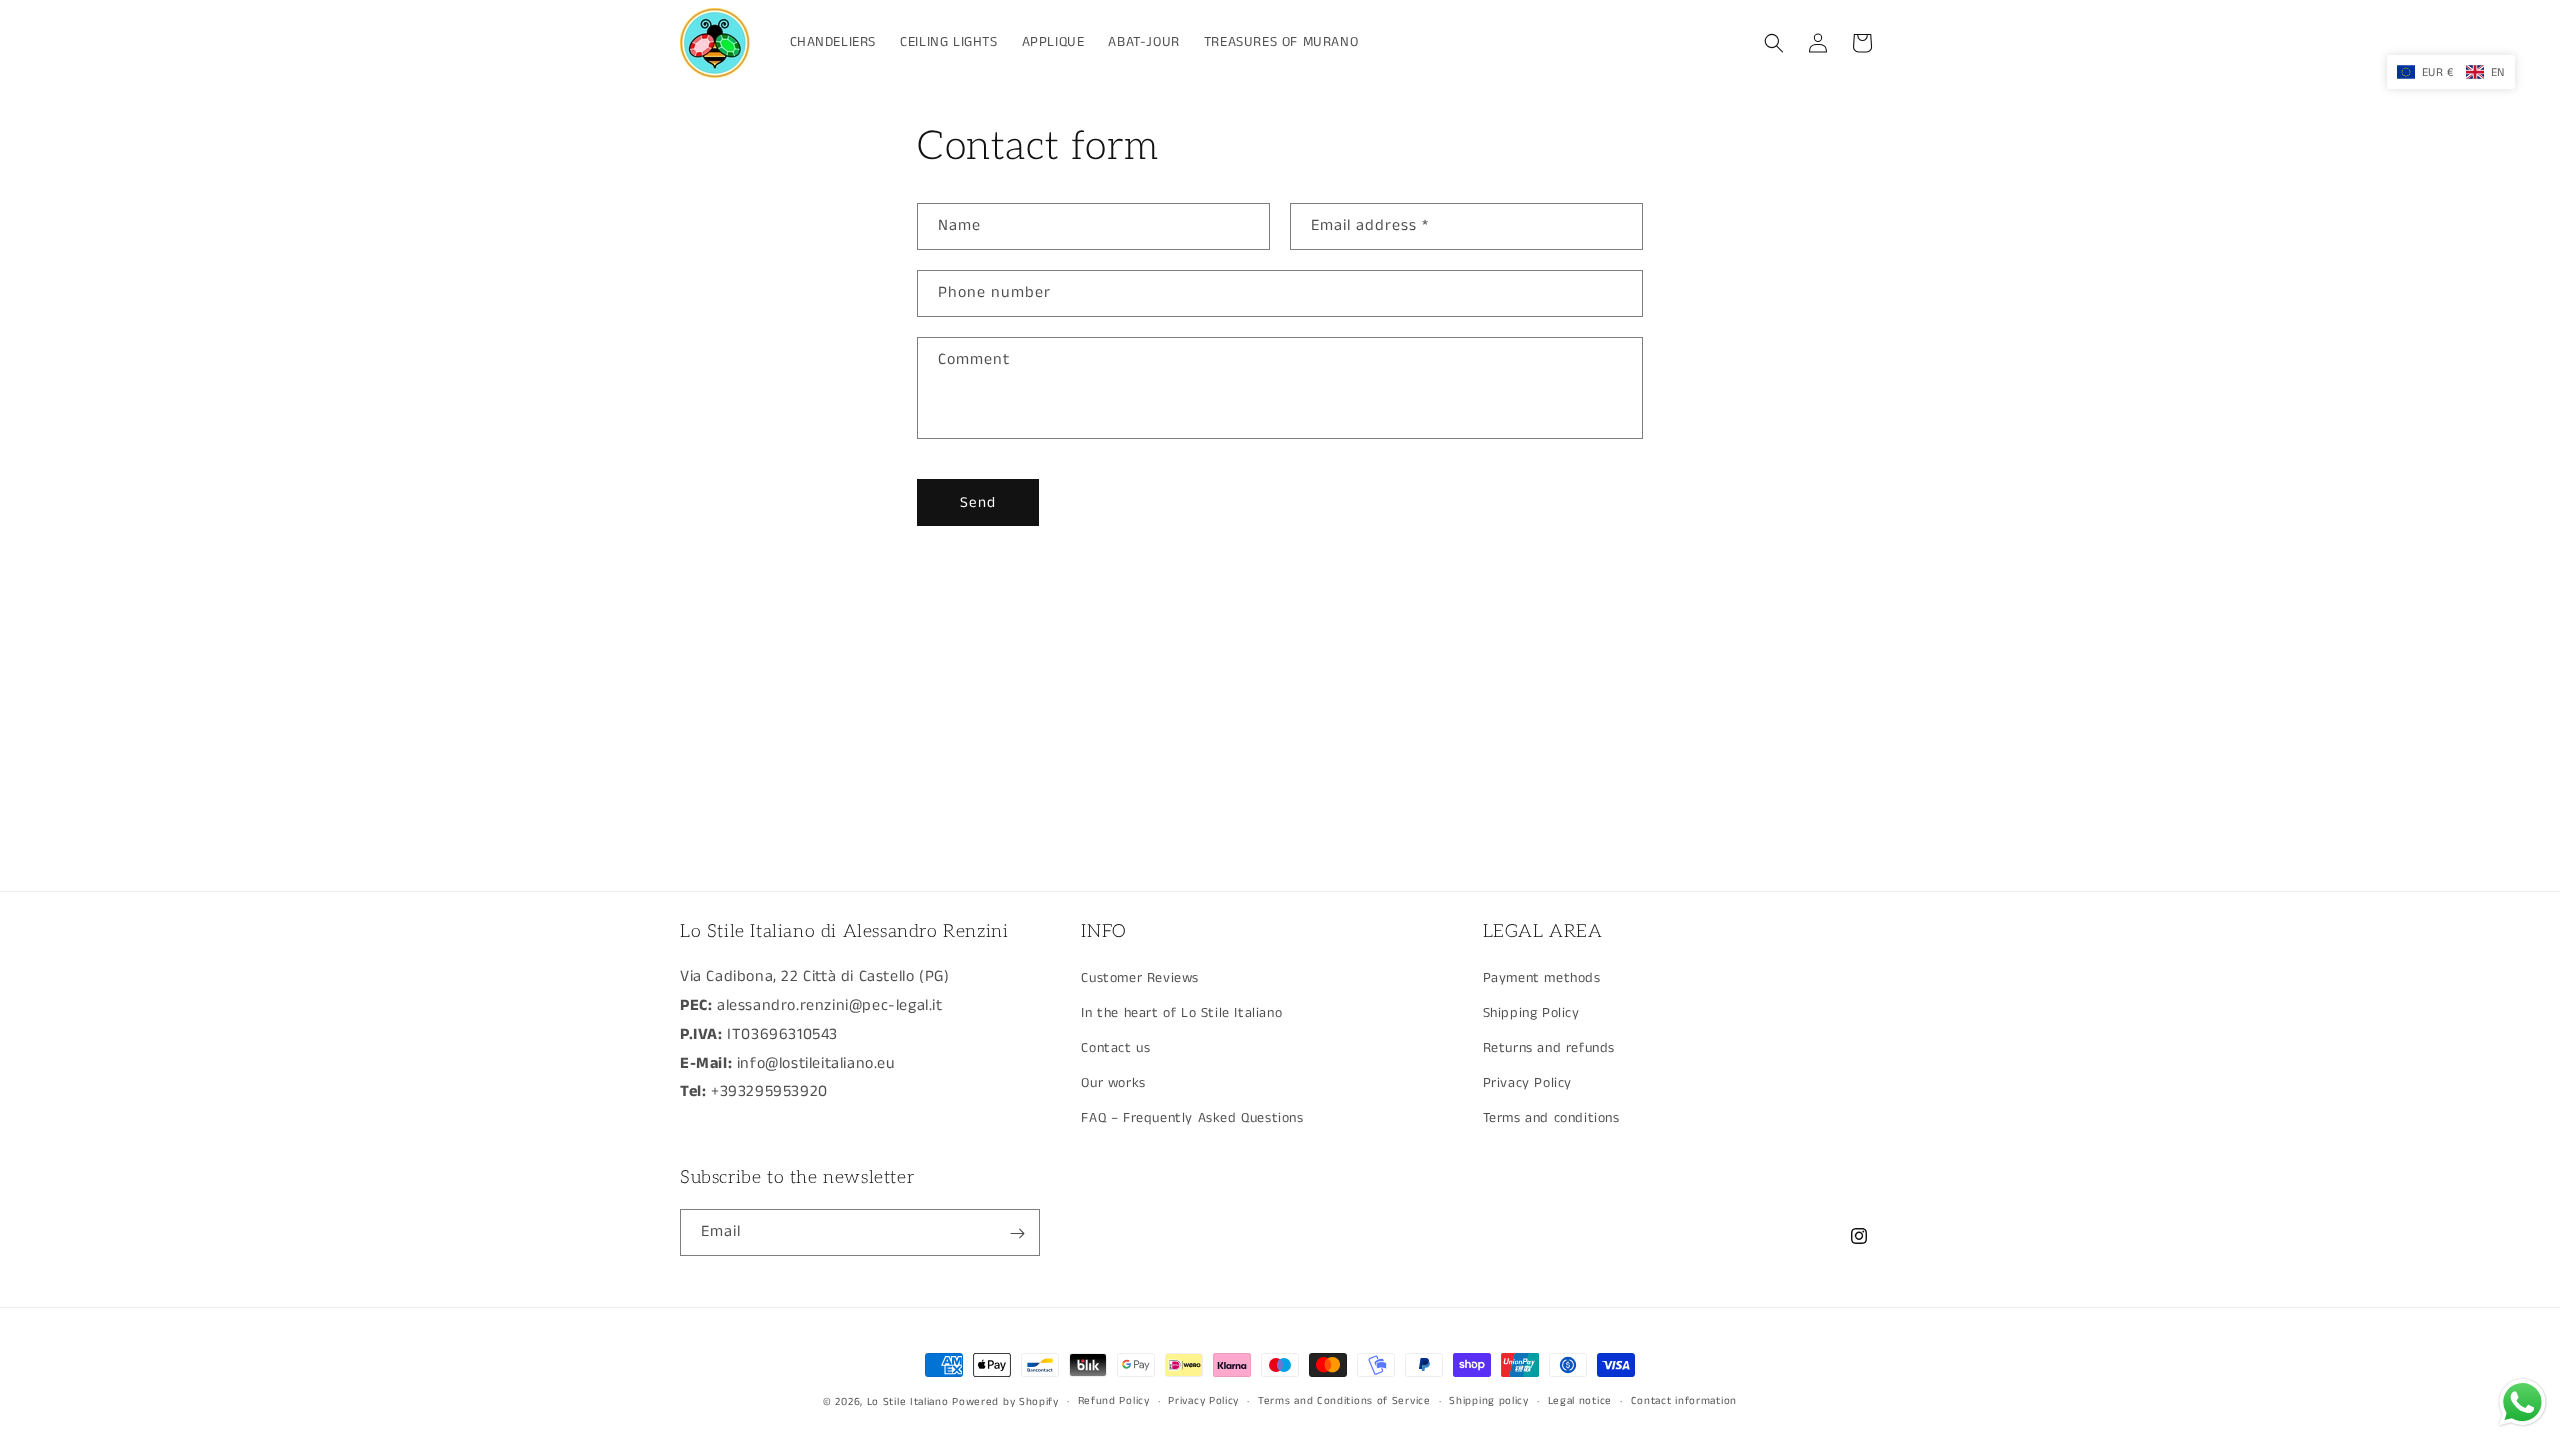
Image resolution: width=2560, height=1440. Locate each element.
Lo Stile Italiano (908, 1402)
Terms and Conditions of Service (1344, 1401)
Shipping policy (1489, 1401)
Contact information (1684, 1401)
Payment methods (1542, 977)
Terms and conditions (1551, 1118)
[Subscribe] (1017, 1233)
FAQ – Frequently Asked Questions (1192, 1118)
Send (978, 502)
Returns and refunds (1549, 1048)
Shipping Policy (1531, 1012)
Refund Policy (1114, 1401)
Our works (1113, 1083)
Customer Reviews (1140, 977)
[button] (1774, 43)
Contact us (1115, 1048)
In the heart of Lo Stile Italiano (1181, 1012)
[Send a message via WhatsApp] (2522, 1402)
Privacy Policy (1527, 1083)
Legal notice (1580, 1401)
